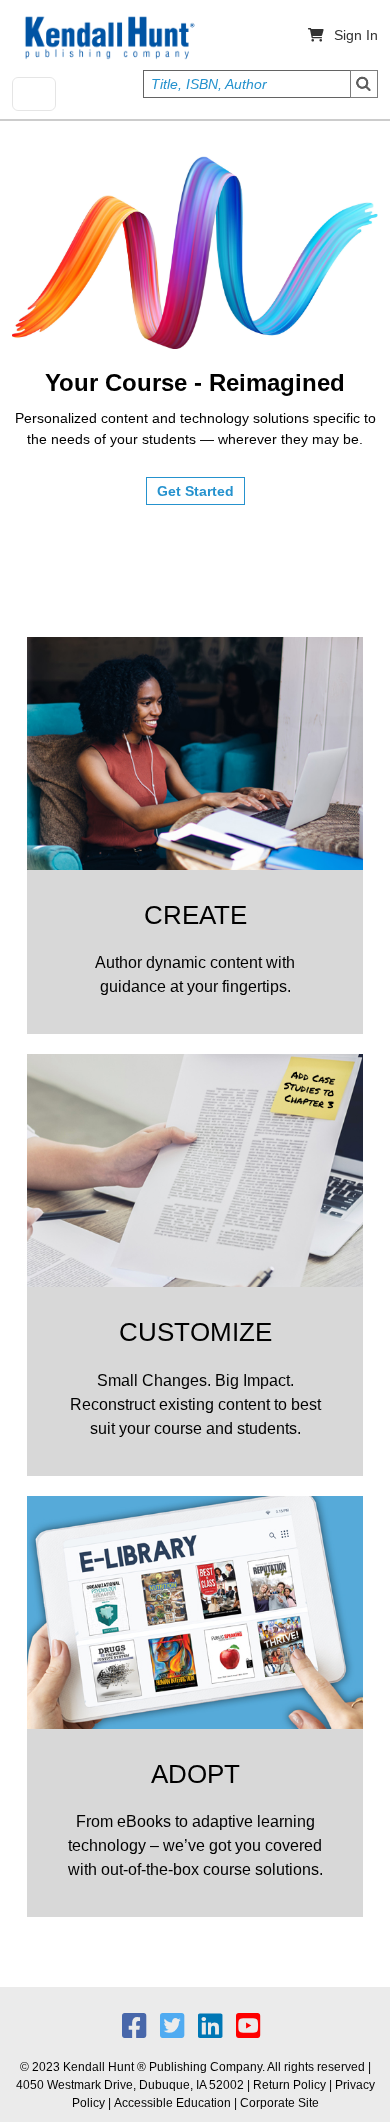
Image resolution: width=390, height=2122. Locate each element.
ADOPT (195, 1774)
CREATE (195, 915)
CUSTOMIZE (195, 1332)
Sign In (356, 35)
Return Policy (289, 2085)
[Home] (108, 38)
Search (364, 84)
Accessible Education (172, 2103)
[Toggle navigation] (34, 94)
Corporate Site (279, 2103)
